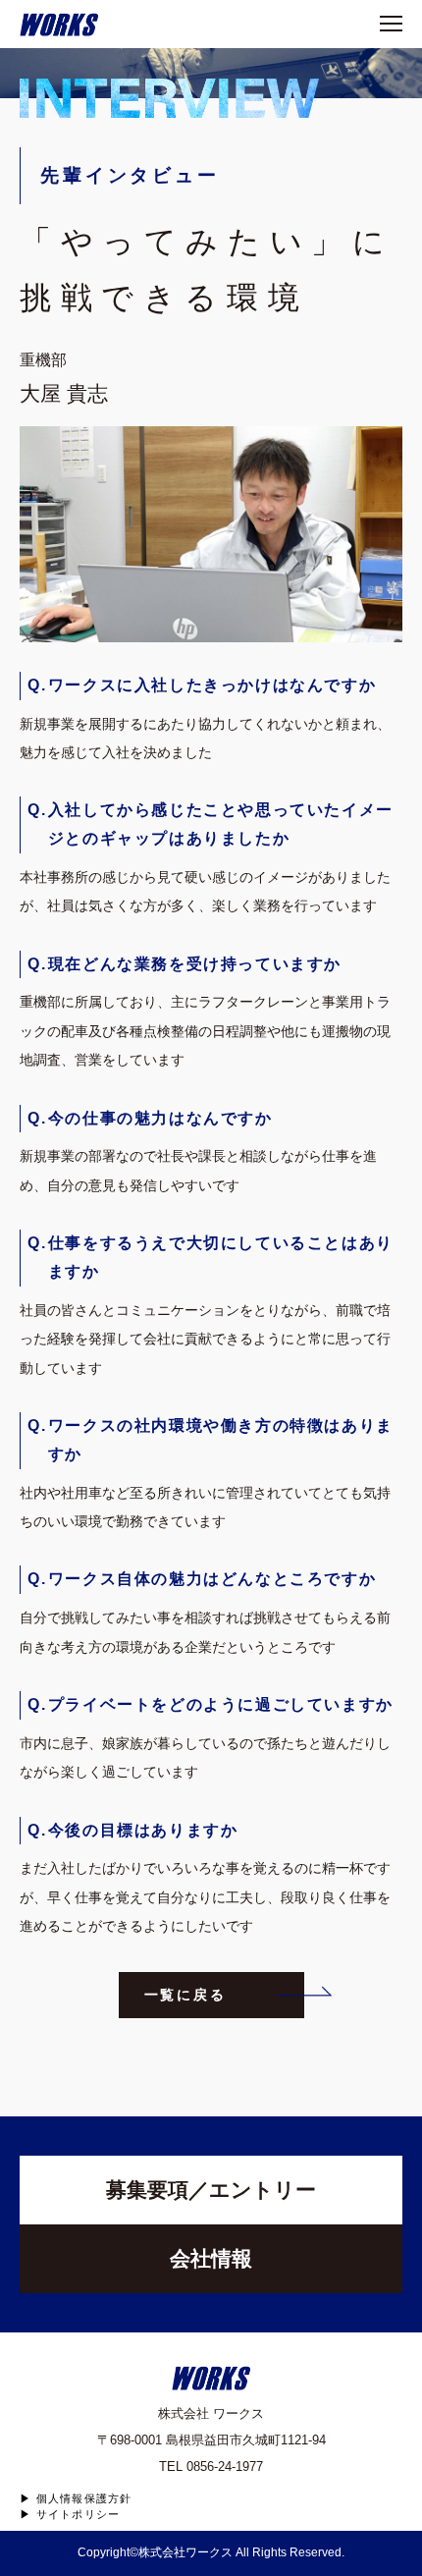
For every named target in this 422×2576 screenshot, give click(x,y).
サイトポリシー (78, 2515)
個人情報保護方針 (84, 2499)
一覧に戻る (185, 1995)
